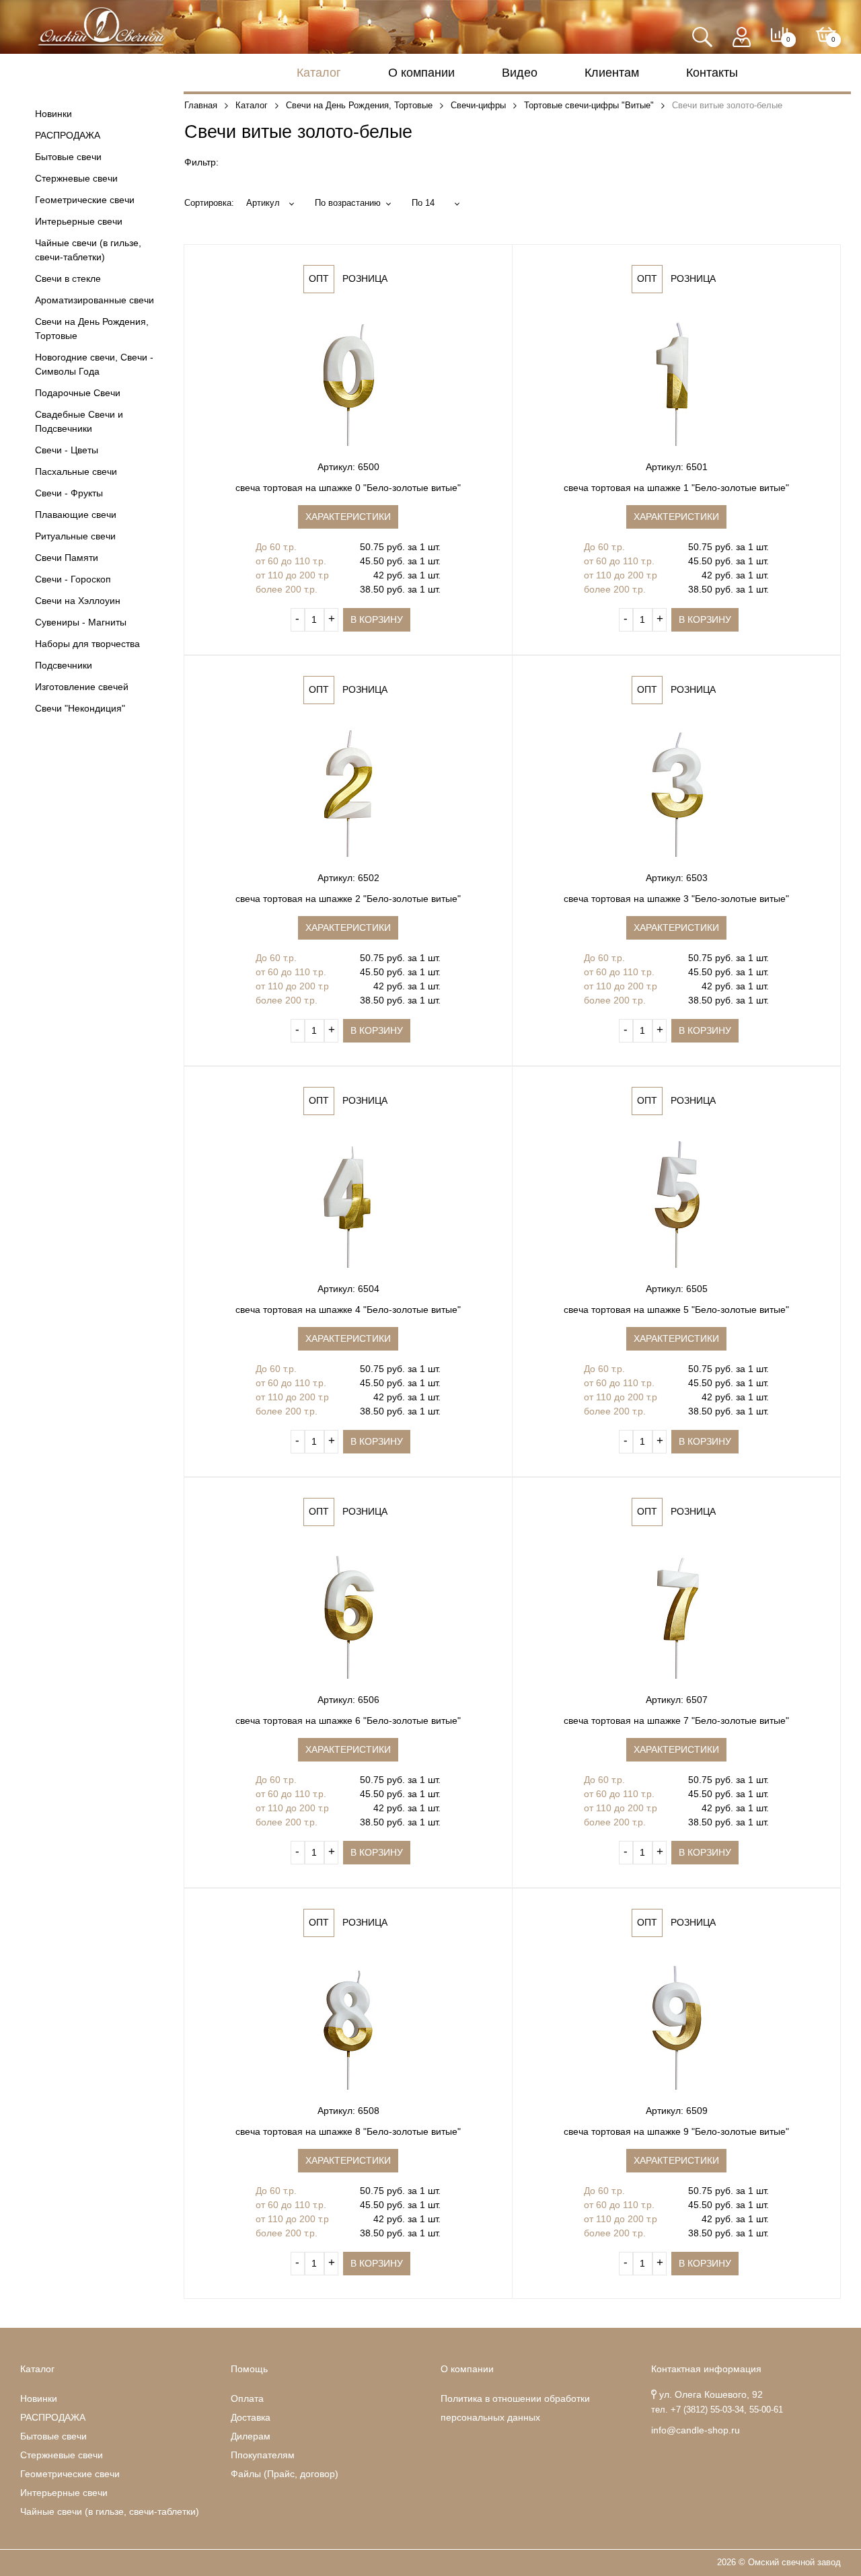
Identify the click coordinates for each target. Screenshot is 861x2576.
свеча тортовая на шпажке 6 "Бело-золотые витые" (348, 1720)
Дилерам (251, 2436)
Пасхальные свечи (76, 471)
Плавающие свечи (76, 515)
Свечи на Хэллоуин (78, 601)
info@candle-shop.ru (696, 2430)
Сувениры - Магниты (81, 622)
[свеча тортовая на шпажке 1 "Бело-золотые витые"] (676, 379)
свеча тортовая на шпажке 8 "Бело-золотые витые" (348, 2131)
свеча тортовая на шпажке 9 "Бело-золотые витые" (676, 2131)
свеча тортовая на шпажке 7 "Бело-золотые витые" (676, 1720)
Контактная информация (706, 2369)
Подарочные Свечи (78, 393)
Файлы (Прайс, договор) (285, 2474)
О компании (421, 73)
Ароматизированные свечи (95, 300)
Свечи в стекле (68, 278)
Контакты (712, 73)
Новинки (53, 114)
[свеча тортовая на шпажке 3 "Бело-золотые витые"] (676, 790)
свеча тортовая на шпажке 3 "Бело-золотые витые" (676, 899)
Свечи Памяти (67, 558)
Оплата (247, 2398)
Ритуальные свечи (75, 536)
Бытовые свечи (68, 157)
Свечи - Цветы (67, 450)
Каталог (319, 73)
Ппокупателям (263, 2455)
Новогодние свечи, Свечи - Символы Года (94, 364)
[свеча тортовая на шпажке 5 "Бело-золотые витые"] (676, 1201)
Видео (520, 73)
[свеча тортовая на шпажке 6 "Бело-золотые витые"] (348, 1612)
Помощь (249, 2369)
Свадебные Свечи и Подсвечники (79, 421)
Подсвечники (64, 665)
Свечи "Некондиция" (80, 708)
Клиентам (612, 73)
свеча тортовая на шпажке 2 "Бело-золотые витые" (348, 899)
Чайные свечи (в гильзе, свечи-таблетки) (88, 250)
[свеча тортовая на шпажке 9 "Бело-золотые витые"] (676, 2022)
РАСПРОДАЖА (68, 135)
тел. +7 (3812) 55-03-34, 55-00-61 (717, 2410)
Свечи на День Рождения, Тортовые (92, 329)
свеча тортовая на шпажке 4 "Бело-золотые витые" (348, 1310)
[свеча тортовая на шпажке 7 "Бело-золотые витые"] (676, 1612)
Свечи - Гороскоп (73, 579)
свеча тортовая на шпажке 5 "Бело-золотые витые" (676, 1310)
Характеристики (348, 517)
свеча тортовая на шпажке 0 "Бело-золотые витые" (348, 488)
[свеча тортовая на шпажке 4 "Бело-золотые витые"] (348, 1201)
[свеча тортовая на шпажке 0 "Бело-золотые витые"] (348, 379)
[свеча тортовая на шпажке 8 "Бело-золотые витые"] (348, 2022)
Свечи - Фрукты (69, 493)
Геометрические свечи (85, 200)
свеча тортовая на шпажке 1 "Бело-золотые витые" (676, 488)
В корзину (377, 619)
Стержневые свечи (76, 178)
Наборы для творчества (87, 644)
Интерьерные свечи (79, 221)
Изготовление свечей (82, 687)
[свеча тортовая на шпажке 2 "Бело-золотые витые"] (348, 790)
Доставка (251, 2417)
